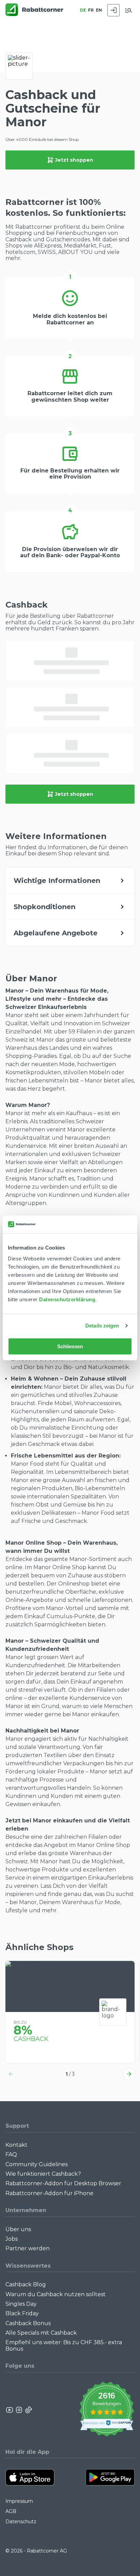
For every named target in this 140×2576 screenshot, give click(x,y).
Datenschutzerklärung (67, 1299)
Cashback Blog (26, 2284)
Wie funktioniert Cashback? (43, 2174)
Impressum (19, 2501)
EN (99, 10)
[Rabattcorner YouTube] (10, 2410)
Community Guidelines (37, 2164)
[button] (11, 2074)
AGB (11, 2511)
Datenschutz (21, 2522)
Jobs (12, 2239)
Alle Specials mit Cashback (41, 2333)
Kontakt (16, 2145)
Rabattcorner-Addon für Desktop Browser (63, 2183)
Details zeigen (102, 1326)
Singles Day (21, 2304)
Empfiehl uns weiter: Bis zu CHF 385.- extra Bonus (64, 2345)
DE (83, 10)
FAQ (11, 2154)
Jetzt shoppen (74, 160)
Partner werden (28, 2248)
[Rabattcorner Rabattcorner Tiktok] (28, 2410)
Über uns (18, 2229)
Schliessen (70, 1346)
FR (91, 10)
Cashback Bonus (28, 2323)
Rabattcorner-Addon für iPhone (49, 2193)
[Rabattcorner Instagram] (19, 2410)
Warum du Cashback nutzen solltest (56, 2294)
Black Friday (22, 2313)
